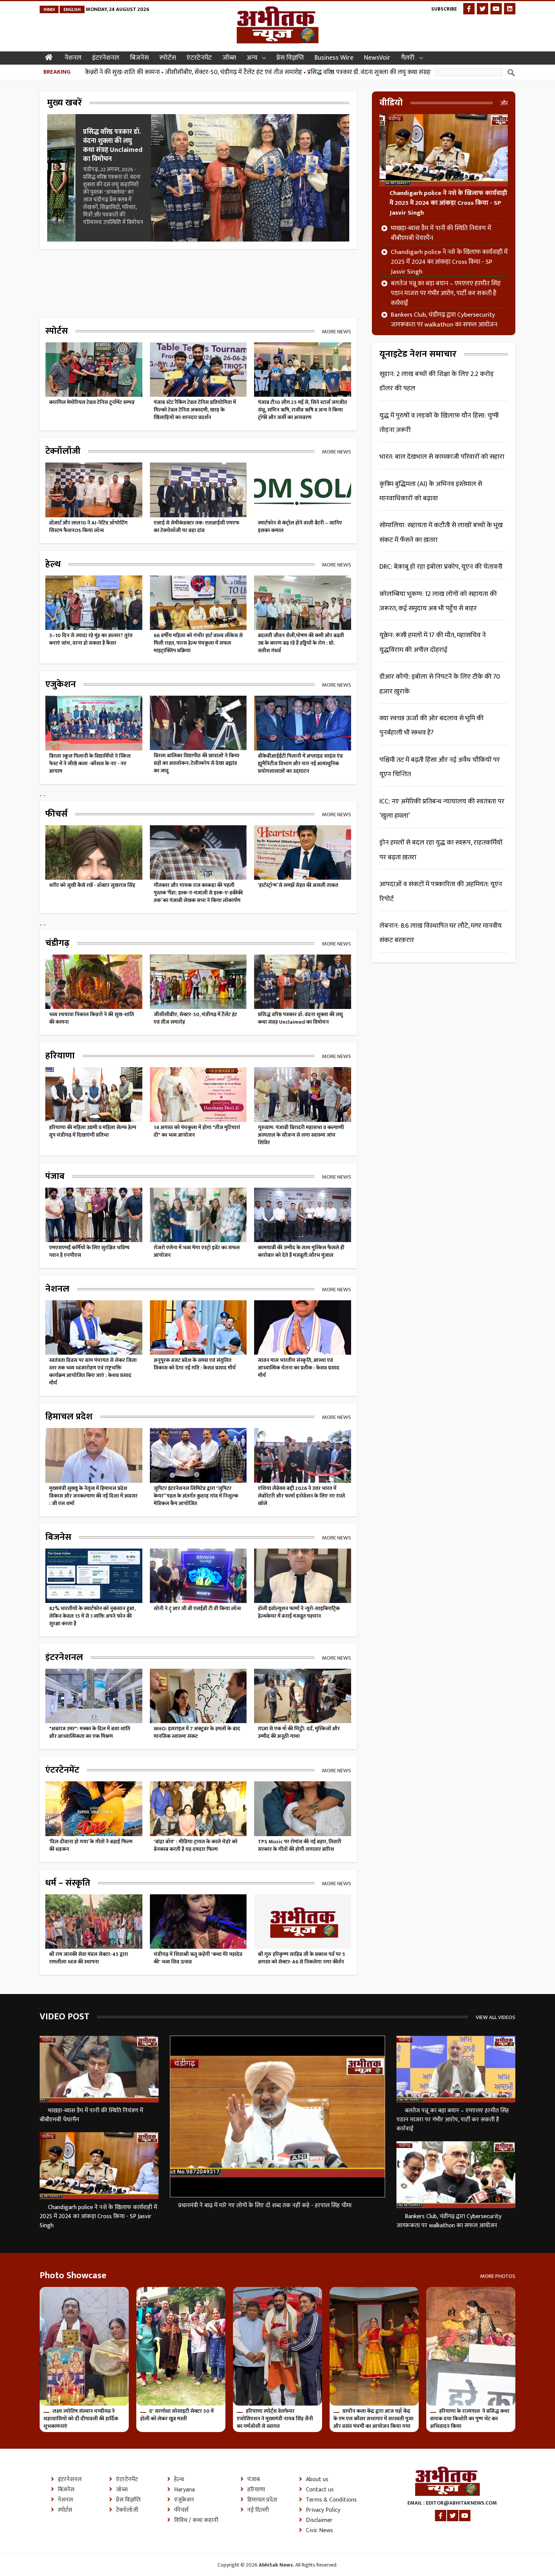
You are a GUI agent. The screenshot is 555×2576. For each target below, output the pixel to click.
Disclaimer (319, 2520)
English (72, 9)
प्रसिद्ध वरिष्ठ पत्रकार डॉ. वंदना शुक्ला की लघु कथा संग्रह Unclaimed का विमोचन (316, 72)
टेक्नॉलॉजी (127, 2510)
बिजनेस (139, 58)
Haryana (184, 2490)
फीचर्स (181, 2510)
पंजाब (254, 2480)
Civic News (319, 2531)
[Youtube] (496, 9)
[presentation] (392, 162)
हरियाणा (256, 2490)
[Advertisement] (177, 274)
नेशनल (73, 58)
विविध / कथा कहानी (196, 2520)
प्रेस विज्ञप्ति (290, 58)
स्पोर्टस (168, 58)
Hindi (49, 9)
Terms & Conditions (331, 2500)
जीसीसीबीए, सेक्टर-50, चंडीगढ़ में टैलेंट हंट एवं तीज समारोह (151, 72)
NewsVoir (377, 58)
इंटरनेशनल (106, 58)
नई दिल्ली (258, 2510)
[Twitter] (483, 9)
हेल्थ (179, 2480)
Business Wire (334, 58)
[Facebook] (469, 9)
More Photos (498, 2276)
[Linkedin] (510, 9)
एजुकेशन (184, 2500)
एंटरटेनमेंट (199, 58)
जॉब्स (229, 58)
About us (317, 2480)
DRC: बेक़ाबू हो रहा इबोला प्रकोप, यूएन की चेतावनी (441, 567)
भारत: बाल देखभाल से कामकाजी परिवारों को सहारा (442, 457)
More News (337, 331)
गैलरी (408, 58)
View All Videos (496, 2017)
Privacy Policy (323, 2510)
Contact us (320, 2490)
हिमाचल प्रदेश (262, 2500)
